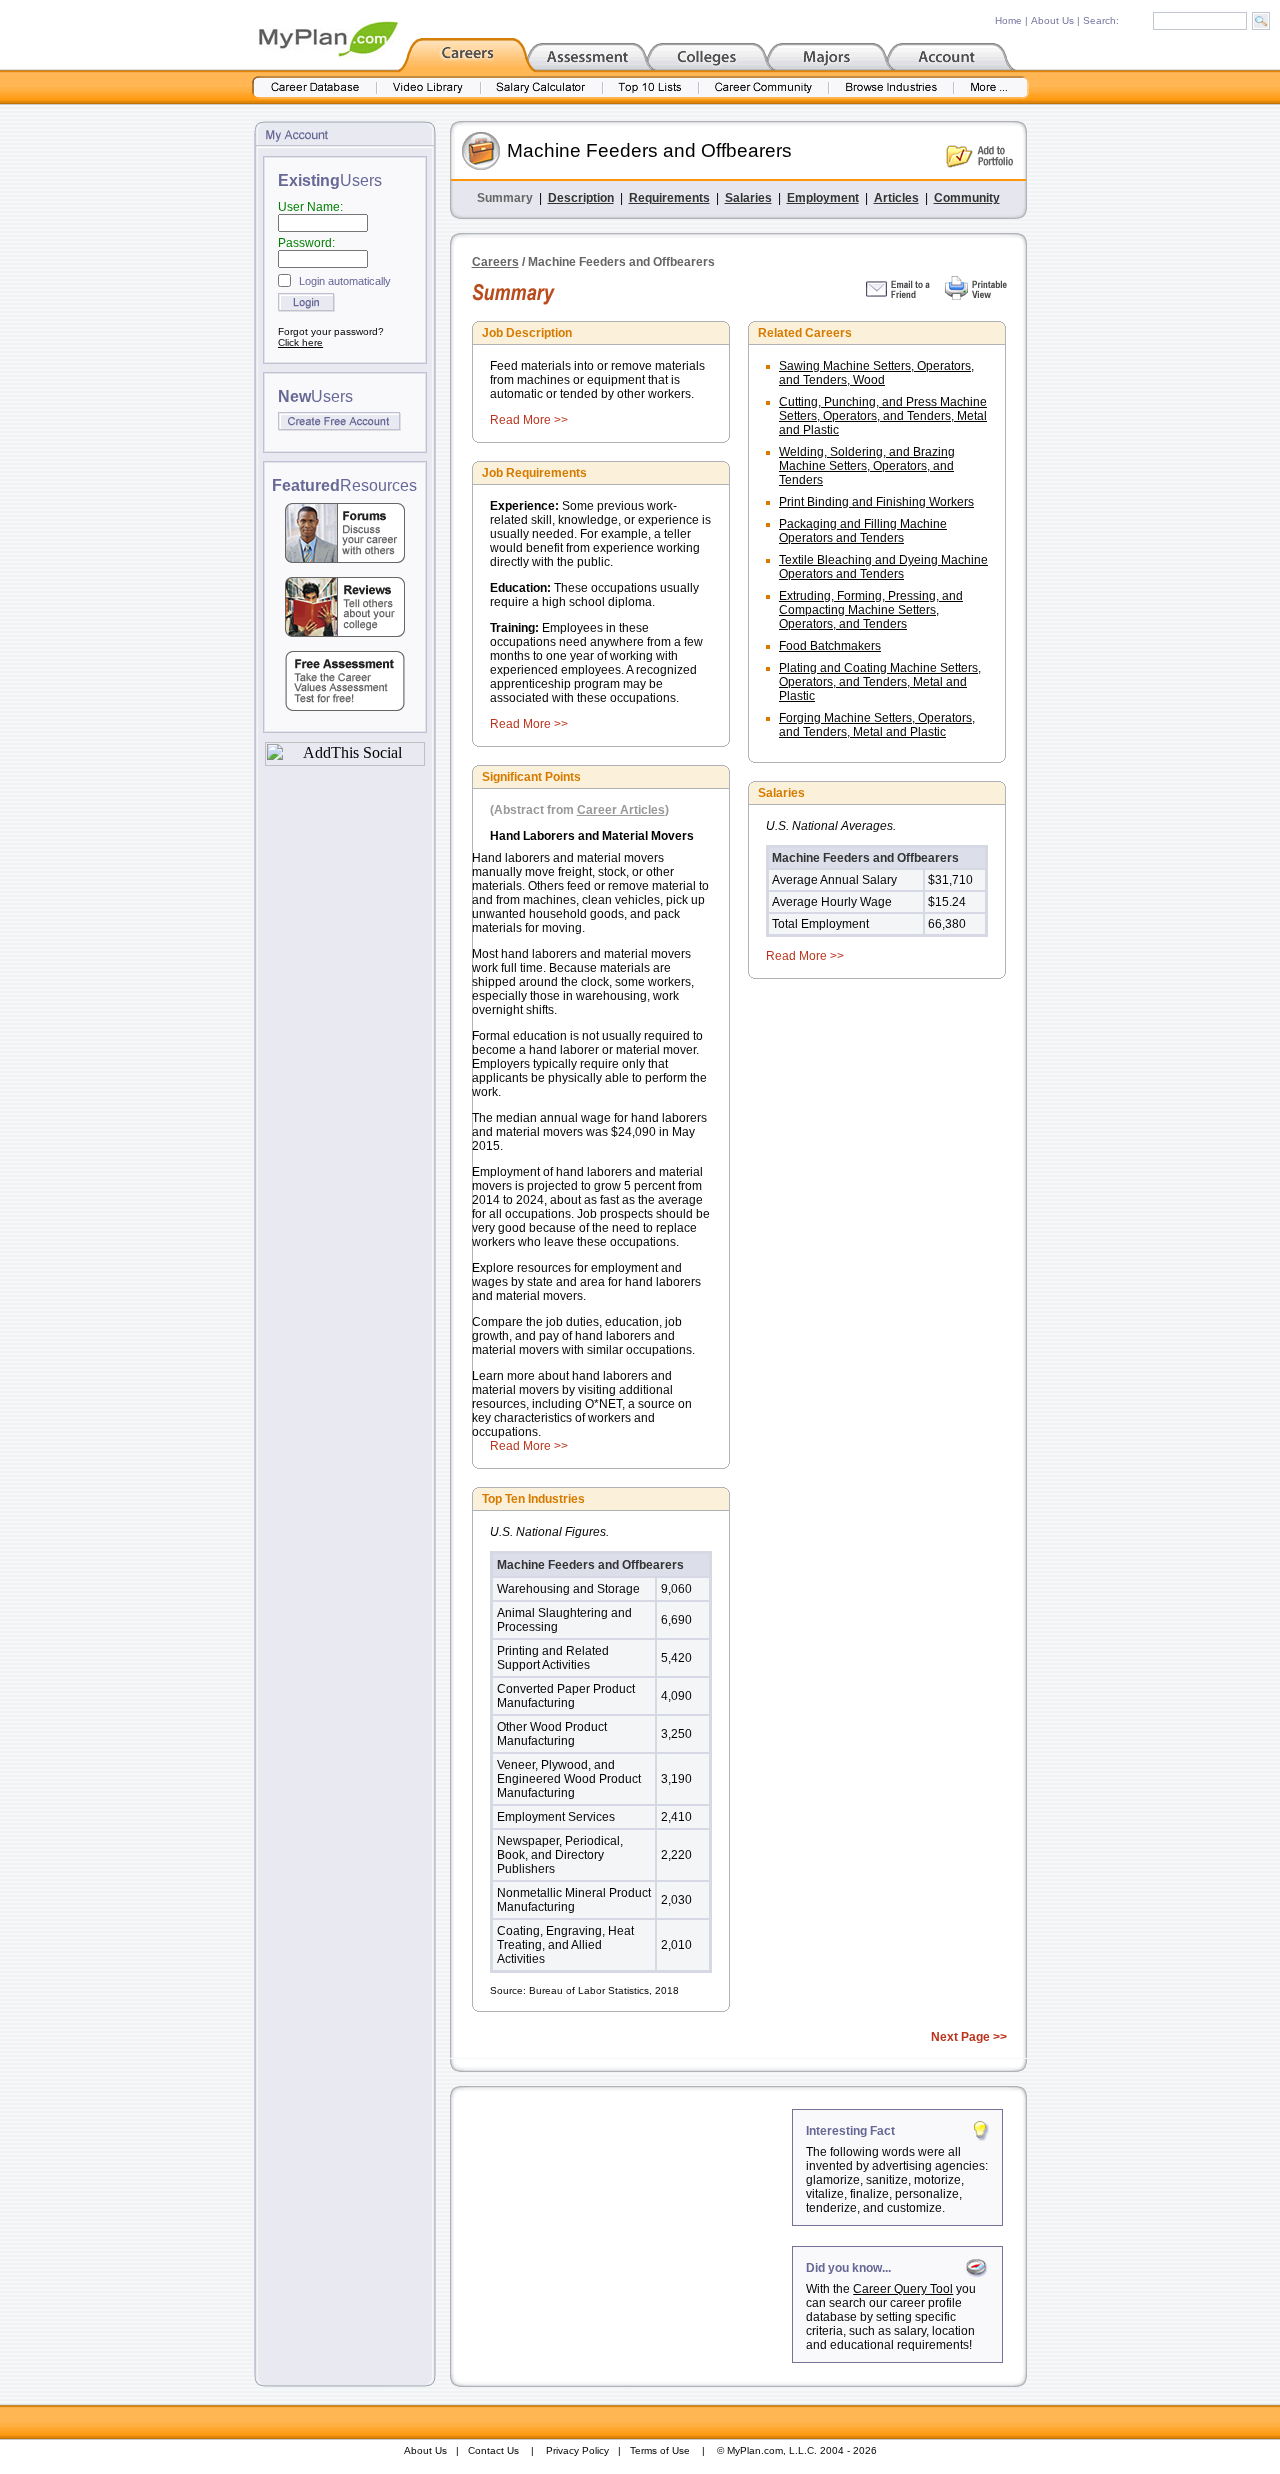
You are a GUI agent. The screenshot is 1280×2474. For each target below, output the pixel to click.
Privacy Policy (577, 2450)
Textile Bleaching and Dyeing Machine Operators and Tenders (883, 567)
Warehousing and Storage (568, 1589)
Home (1008, 20)
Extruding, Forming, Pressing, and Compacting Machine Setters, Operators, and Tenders (871, 610)
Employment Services (556, 1817)
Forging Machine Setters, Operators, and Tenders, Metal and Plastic (877, 725)
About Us (1052, 20)
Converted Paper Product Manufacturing (566, 1696)
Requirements (669, 198)
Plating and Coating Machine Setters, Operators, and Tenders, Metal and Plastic (880, 682)
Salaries (748, 198)
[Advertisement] (623, 2234)
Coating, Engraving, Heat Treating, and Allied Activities (565, 1945)
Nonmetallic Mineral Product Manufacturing (574, 1900)
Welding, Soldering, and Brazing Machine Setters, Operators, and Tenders (867, 466)
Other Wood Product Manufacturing (552, 1734)
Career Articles (621, 810)
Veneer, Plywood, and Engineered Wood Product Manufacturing (569, 1779)
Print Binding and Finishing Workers (876, 502)
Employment (823, 198)
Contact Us (493, 2450)
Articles (896, 198)
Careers (495, 262)
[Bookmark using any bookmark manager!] (345, 760)
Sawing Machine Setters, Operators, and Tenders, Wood (876, 373)
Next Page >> (969, 2037)
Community (967, 198)
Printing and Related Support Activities (553, 1658)
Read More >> (529, 420)
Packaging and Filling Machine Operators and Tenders (863, 531)
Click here (300, 342)
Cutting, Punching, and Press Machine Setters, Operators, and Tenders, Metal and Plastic (883, 416)
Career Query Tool (903, 2289)
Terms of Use (660, 2450)
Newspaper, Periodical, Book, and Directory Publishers (560, 1855)
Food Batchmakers (830, 646)
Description (581, 198)
